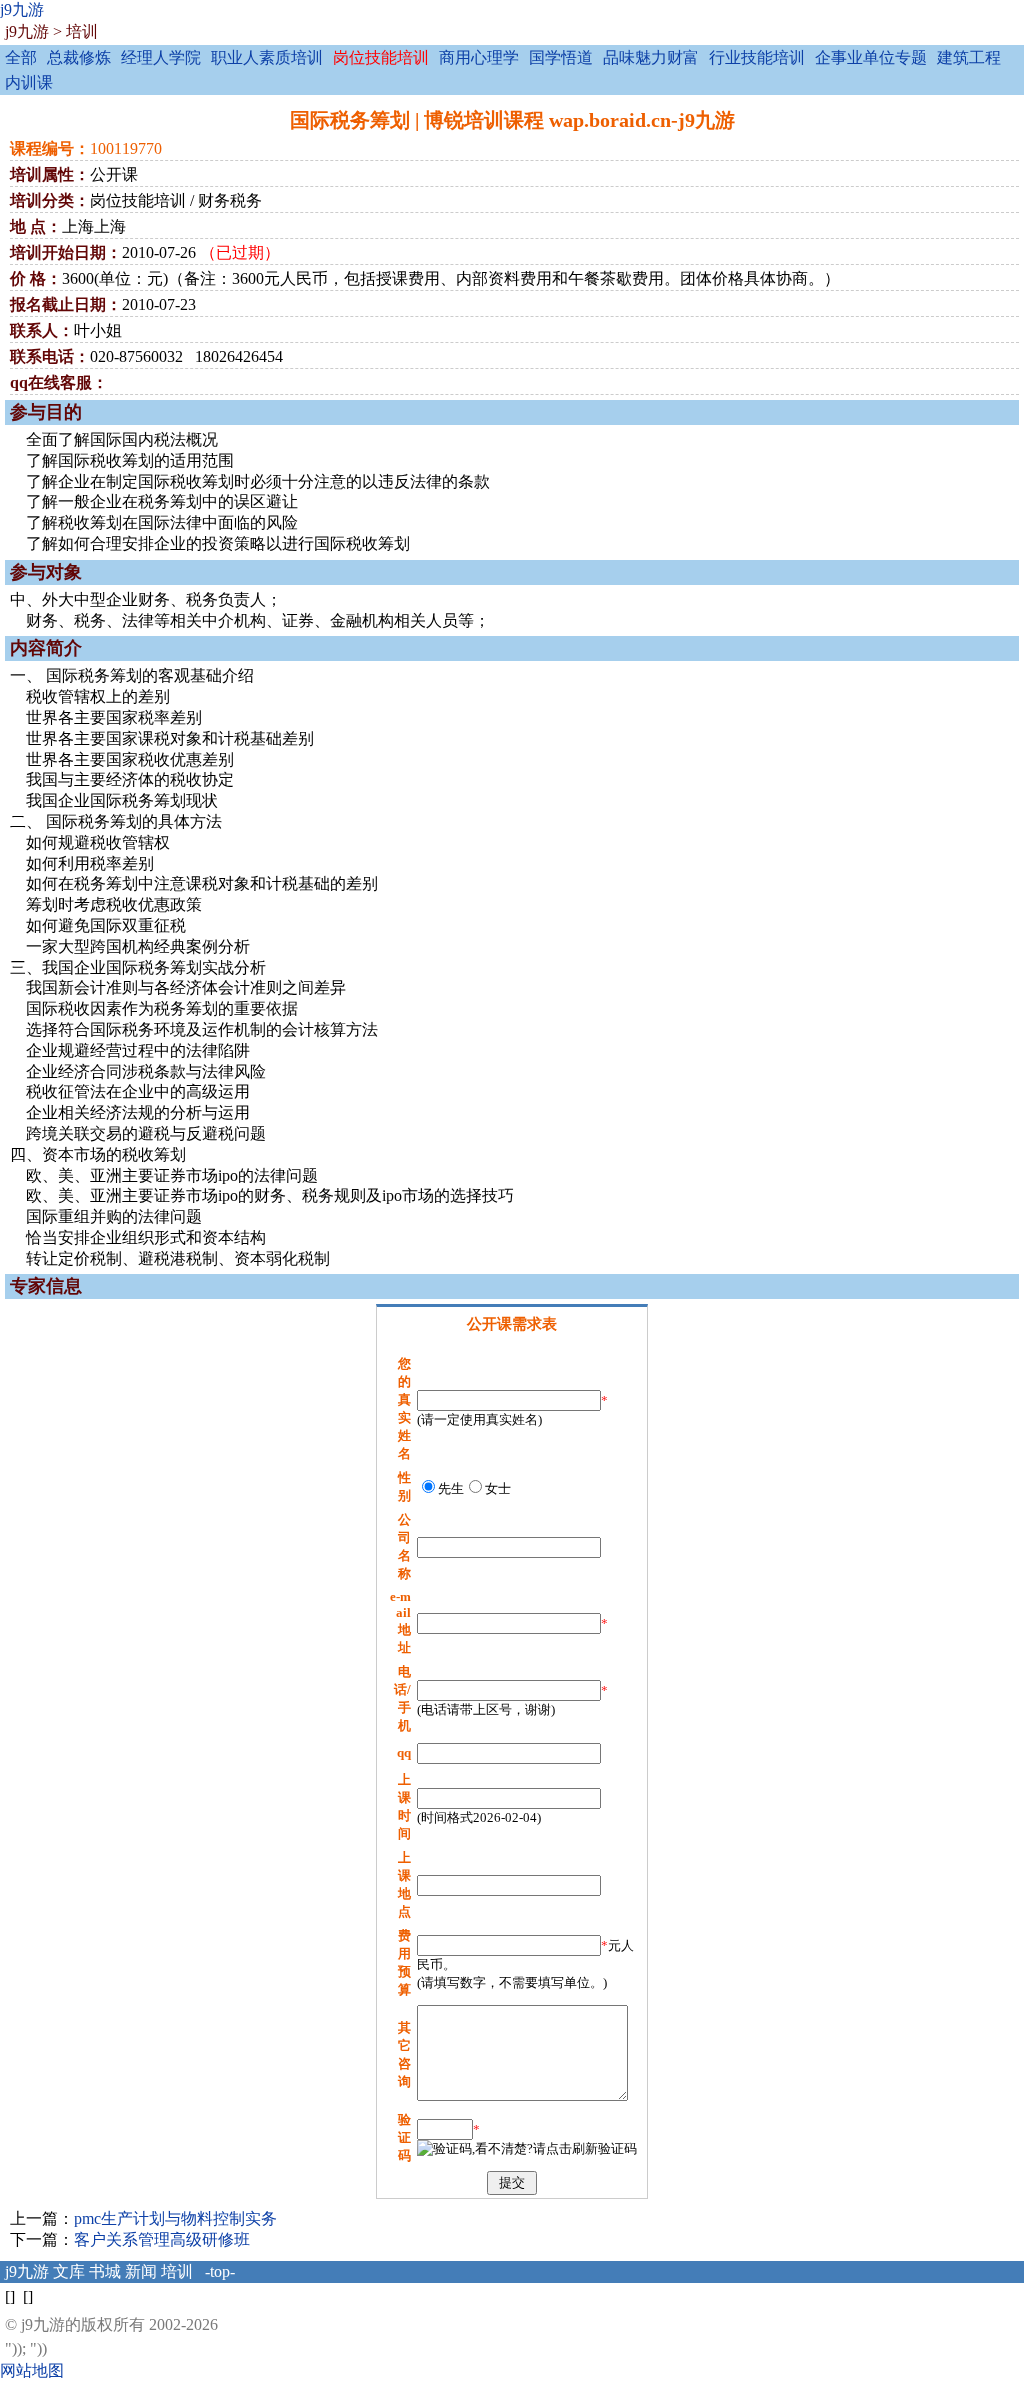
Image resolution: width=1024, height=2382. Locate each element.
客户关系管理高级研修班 (162, 2239)
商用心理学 (479, 57)
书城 (105, 2271)
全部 (21, 57)
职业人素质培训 (267, 57)
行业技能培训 (757, 57)
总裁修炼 (79, 57)
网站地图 (32, 2370)
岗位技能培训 (381, 57)
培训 (82, 31)
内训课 (29, 82)
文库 (69, 2271)
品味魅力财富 (651, 57)
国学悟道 (561, 57)
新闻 (141, 2271)
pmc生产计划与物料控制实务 (175, 2218)
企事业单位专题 (871, 57)
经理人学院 (161, 57)
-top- (220, 2271)
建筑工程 (969, 57)
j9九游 (22, 9)
